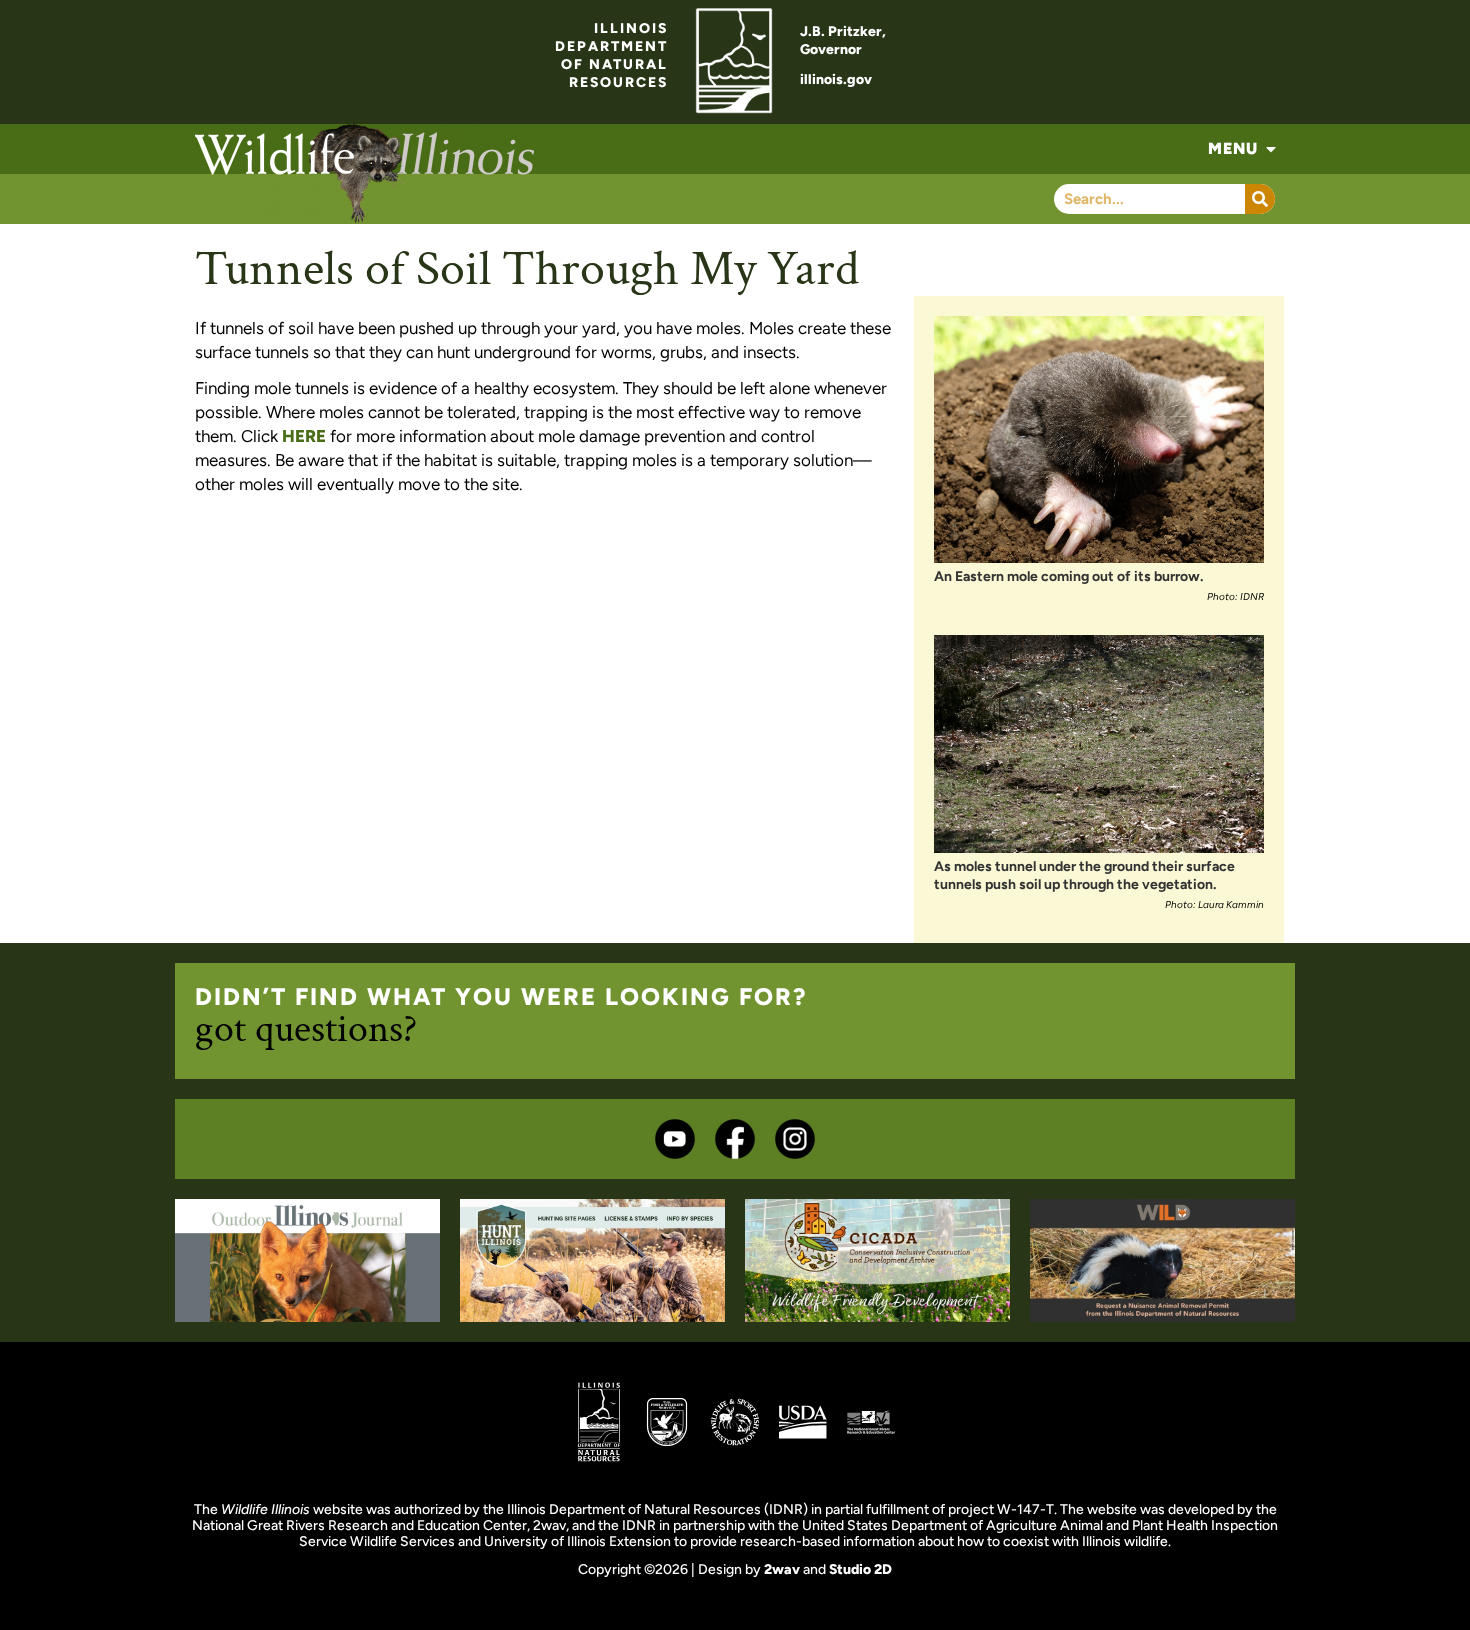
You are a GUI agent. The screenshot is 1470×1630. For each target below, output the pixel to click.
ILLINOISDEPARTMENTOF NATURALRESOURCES (611, 55)
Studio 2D (860, 1569)
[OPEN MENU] (1271, 149)
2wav (782, 1569)
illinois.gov (836, 79)
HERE (304, 436)
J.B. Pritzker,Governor (843, 40)
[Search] (1260, 199)
